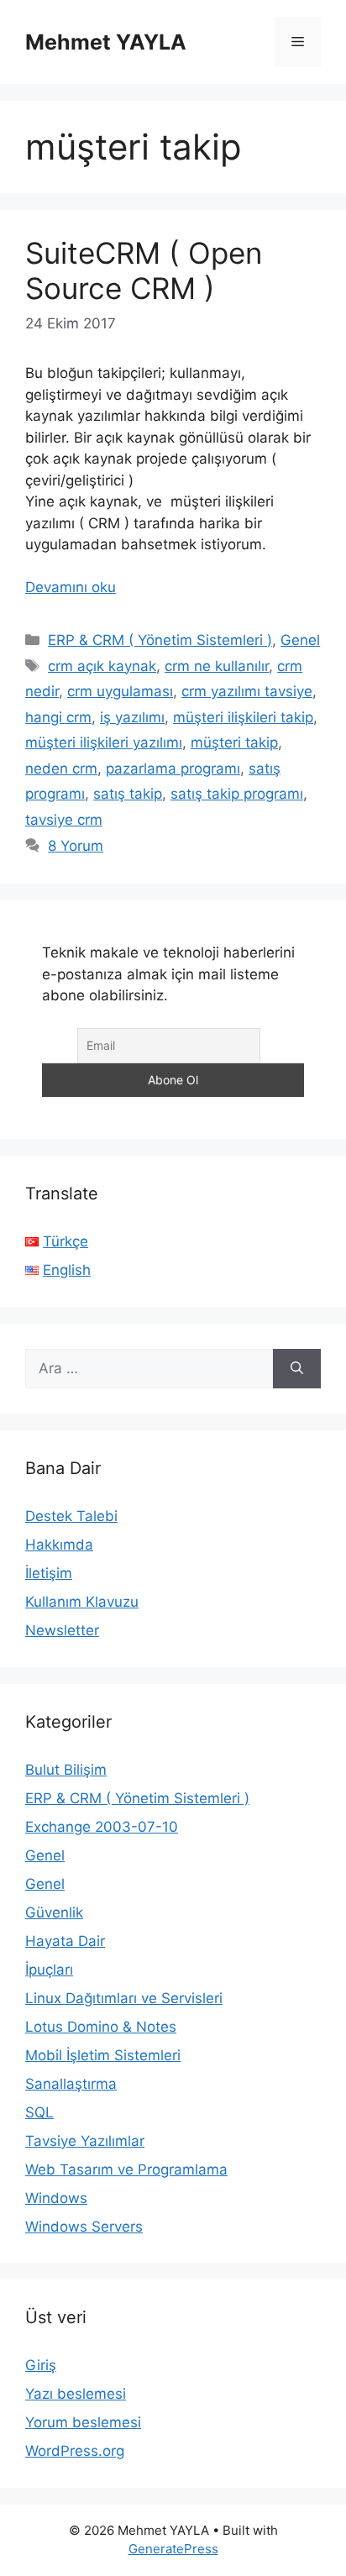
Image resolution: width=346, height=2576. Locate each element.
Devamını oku (71, 587)
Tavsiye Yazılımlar (85, 2141)
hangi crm (58, 717)
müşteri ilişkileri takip (243, 717)
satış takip (128, 794)
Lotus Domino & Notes (101, 2027)
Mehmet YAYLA (106, 42)
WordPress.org (75, 2451)
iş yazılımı (132, 717)
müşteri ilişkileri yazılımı (104, 742)
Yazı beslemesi (76, 2394)
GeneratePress (173, 2549)
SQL (39, 2112)
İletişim (49, 1573)
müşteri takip (234, 742)
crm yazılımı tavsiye (247, 691)
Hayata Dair (65, 1941)
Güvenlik (54, 1912)
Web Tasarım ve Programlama (126, 2169)
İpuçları (49, 1970)
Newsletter (62, 1630)
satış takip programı (237, 794)
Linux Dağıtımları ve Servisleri (124, 1998)
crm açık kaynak (102, 666)
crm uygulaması (120, 691)
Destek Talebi (71, 1516)
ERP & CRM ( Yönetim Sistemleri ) (160, 640)
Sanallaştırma (71, 2084)
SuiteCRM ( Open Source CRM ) (144, 270)
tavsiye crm (64, 820)
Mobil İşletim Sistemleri (103, 2055)
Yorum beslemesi (83, 2422)
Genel (300, 640)
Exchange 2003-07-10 (102, 1827)
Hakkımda (59, 1545)
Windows (56, 2198)
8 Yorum (76, 846)
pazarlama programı (173, 769)
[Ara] (297, 1369)
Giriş (41, 2365)
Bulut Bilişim (66, 1770)
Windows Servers (84, 2227)
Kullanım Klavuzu (82, 1602)
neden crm (61, 769)
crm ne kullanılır (217, 666)
